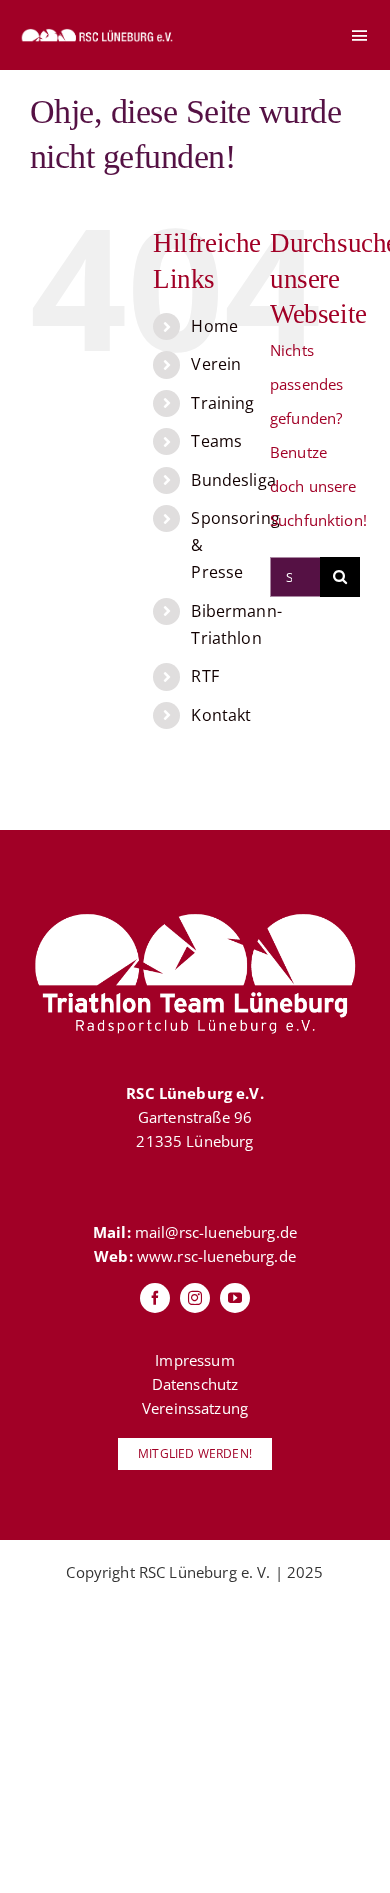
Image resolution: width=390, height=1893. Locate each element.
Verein (216, 364)
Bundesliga (233, 480)
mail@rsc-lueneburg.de (216, 1232)
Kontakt (221, 715)
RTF (204, 676)
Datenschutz (195, 1384)
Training (222, 403)
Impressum (194, 1360)
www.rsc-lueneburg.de (216, 1256)
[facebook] (155, 1298)
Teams (216, 441)
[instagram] (195, 1298)
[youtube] (235, 1298)
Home (214, 326)
